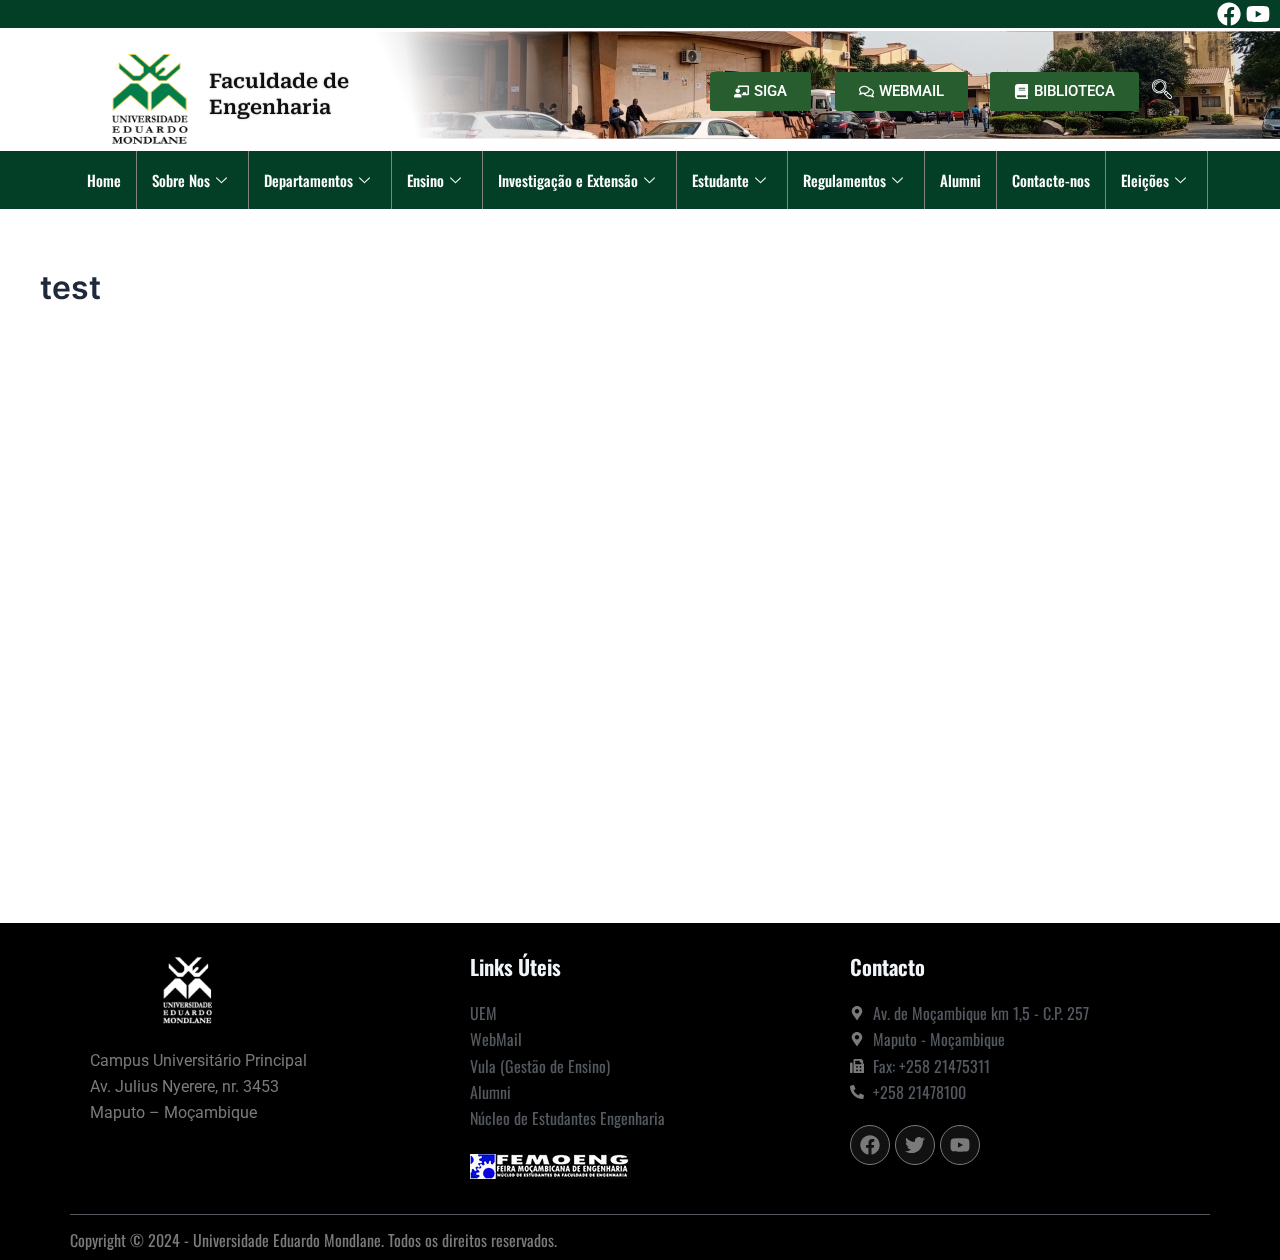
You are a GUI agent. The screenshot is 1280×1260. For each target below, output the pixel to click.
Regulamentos (844, 180)
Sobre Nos (181, 180)
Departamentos (308, 180)
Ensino (425, 180)
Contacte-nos (1051, 180)
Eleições (1145, 180)
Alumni (960, 180)
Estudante (720, 180)
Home (104, 180)
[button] (1162, 91)
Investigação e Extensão (568, 180)
